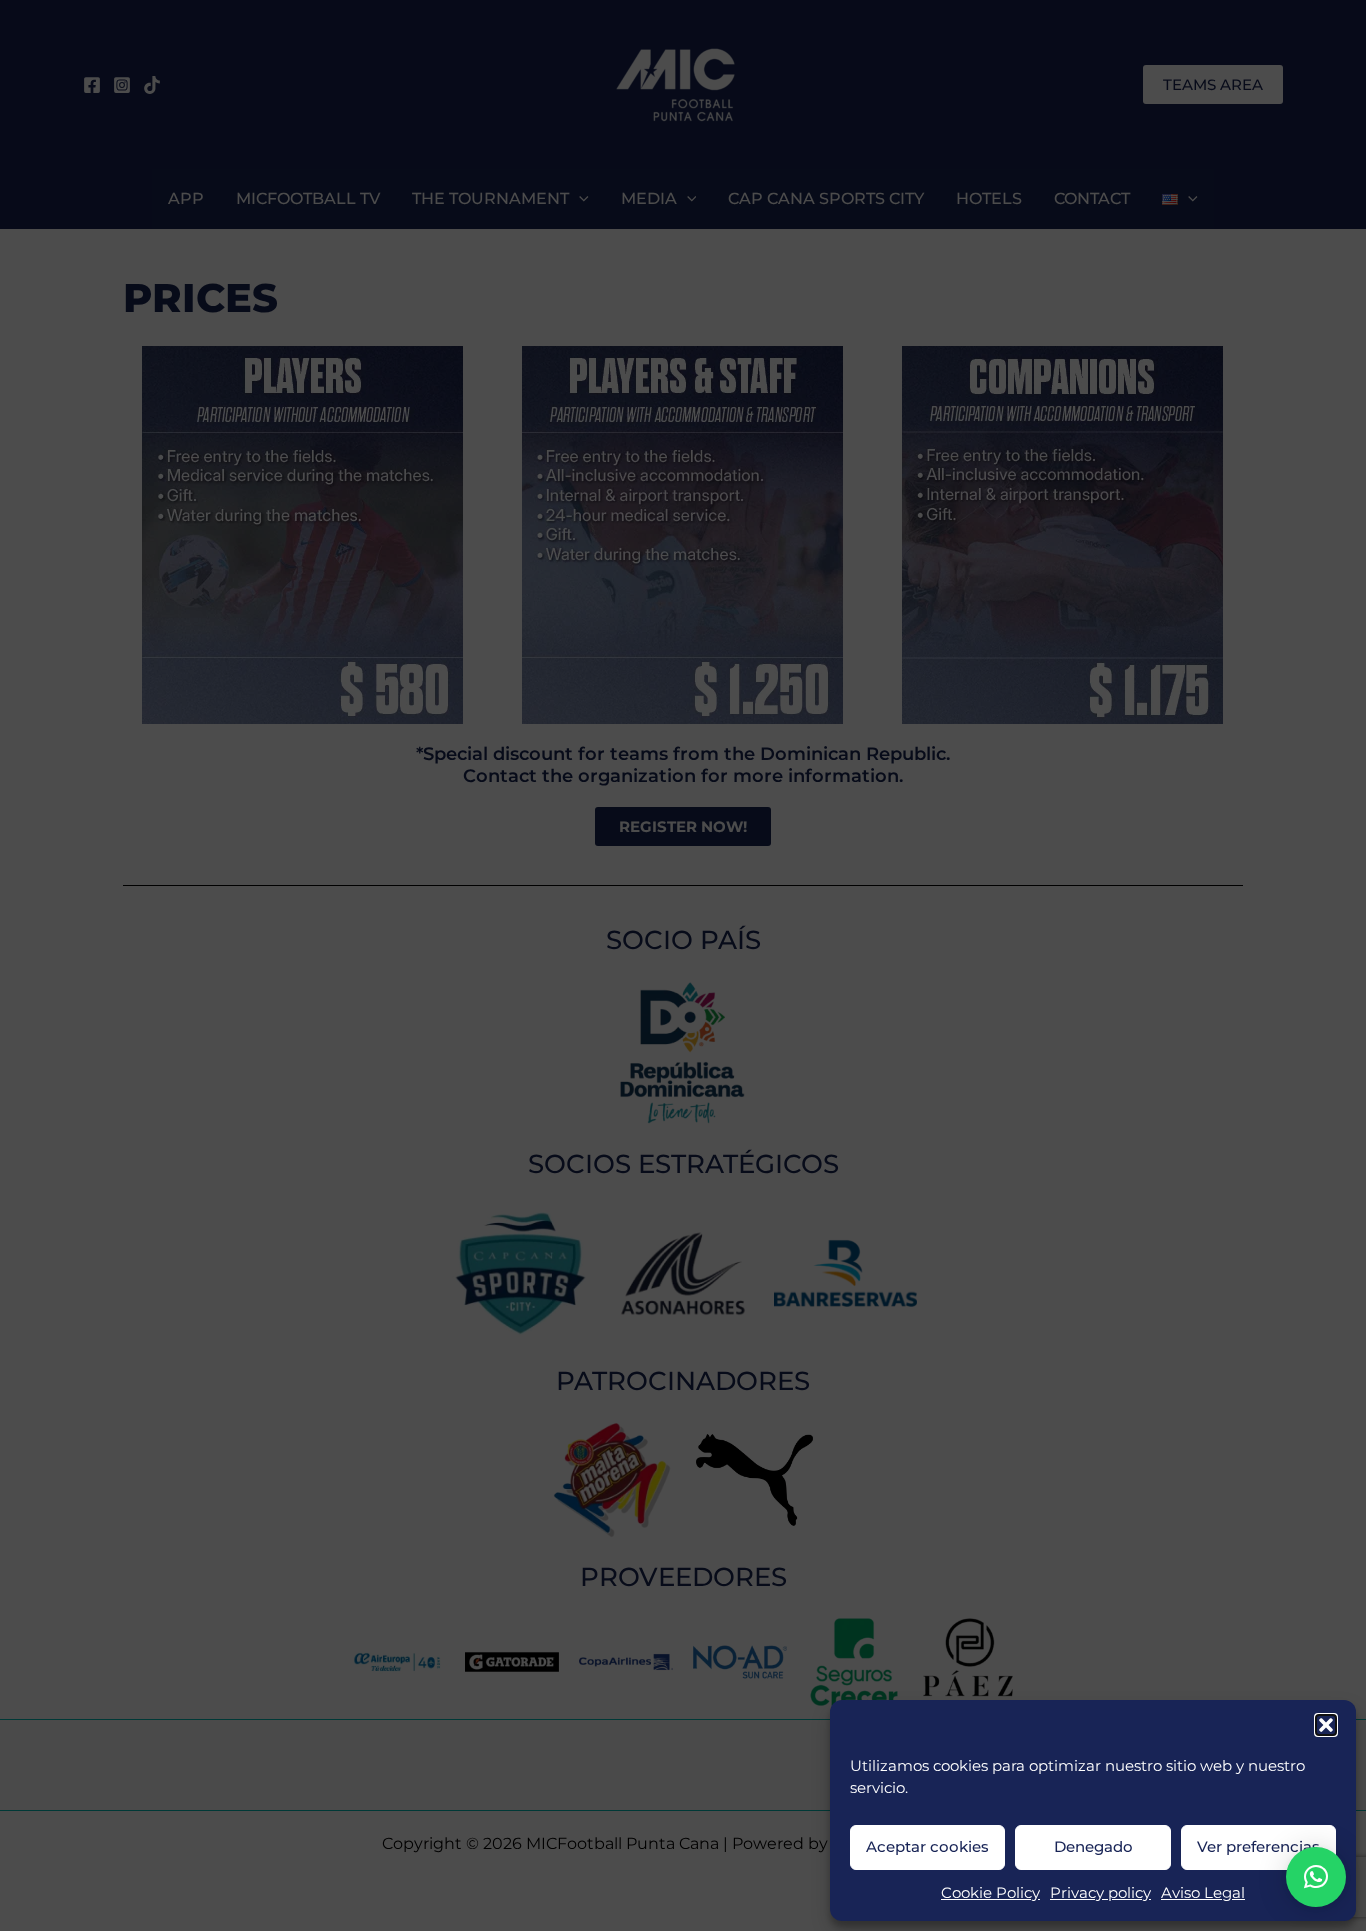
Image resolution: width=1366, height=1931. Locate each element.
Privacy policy (1100, 1892)
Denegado (1093, 1846)
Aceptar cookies (927, 1846)
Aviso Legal (1203, 1892)
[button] (1326, 1725)
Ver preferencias (1258, 1846)
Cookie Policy (990, 1892)
